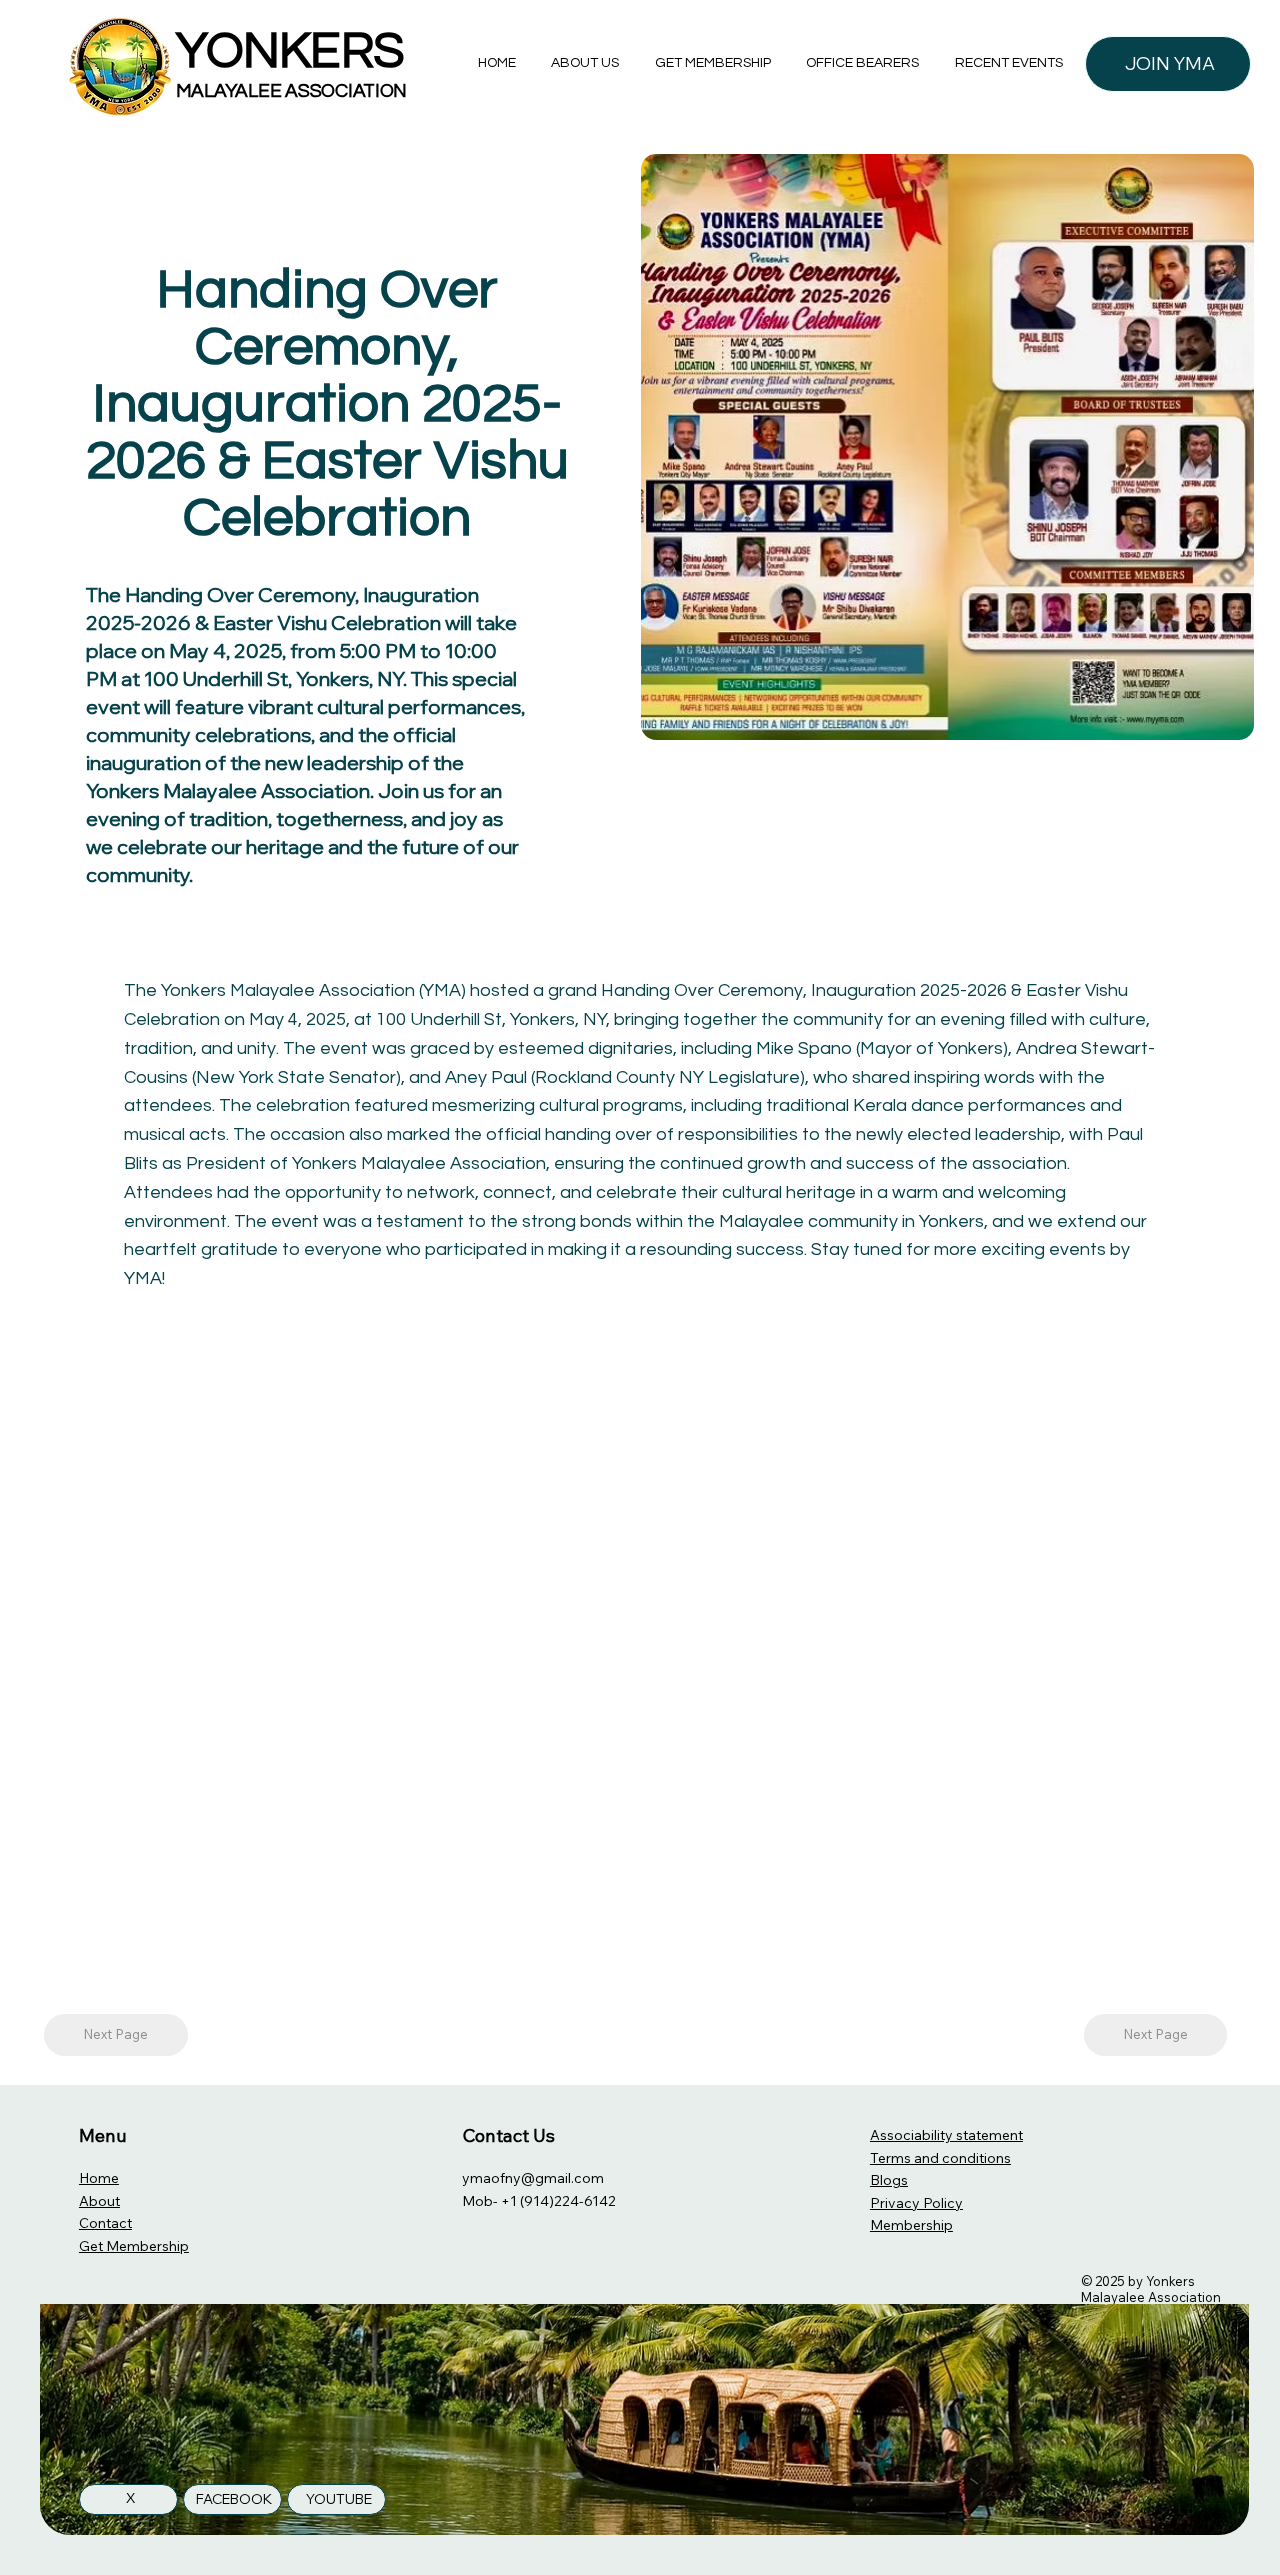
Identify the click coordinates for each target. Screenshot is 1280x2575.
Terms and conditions (940, 2158)
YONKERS (290, 52)
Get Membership (134, 2246)
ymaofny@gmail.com (533, 2178)
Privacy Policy (916, 2203)
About (99, 2201)
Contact (105, 2223)
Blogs (889, 2180)
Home (99, 2178)
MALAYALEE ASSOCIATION (291, 91)
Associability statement (946, 2135)
